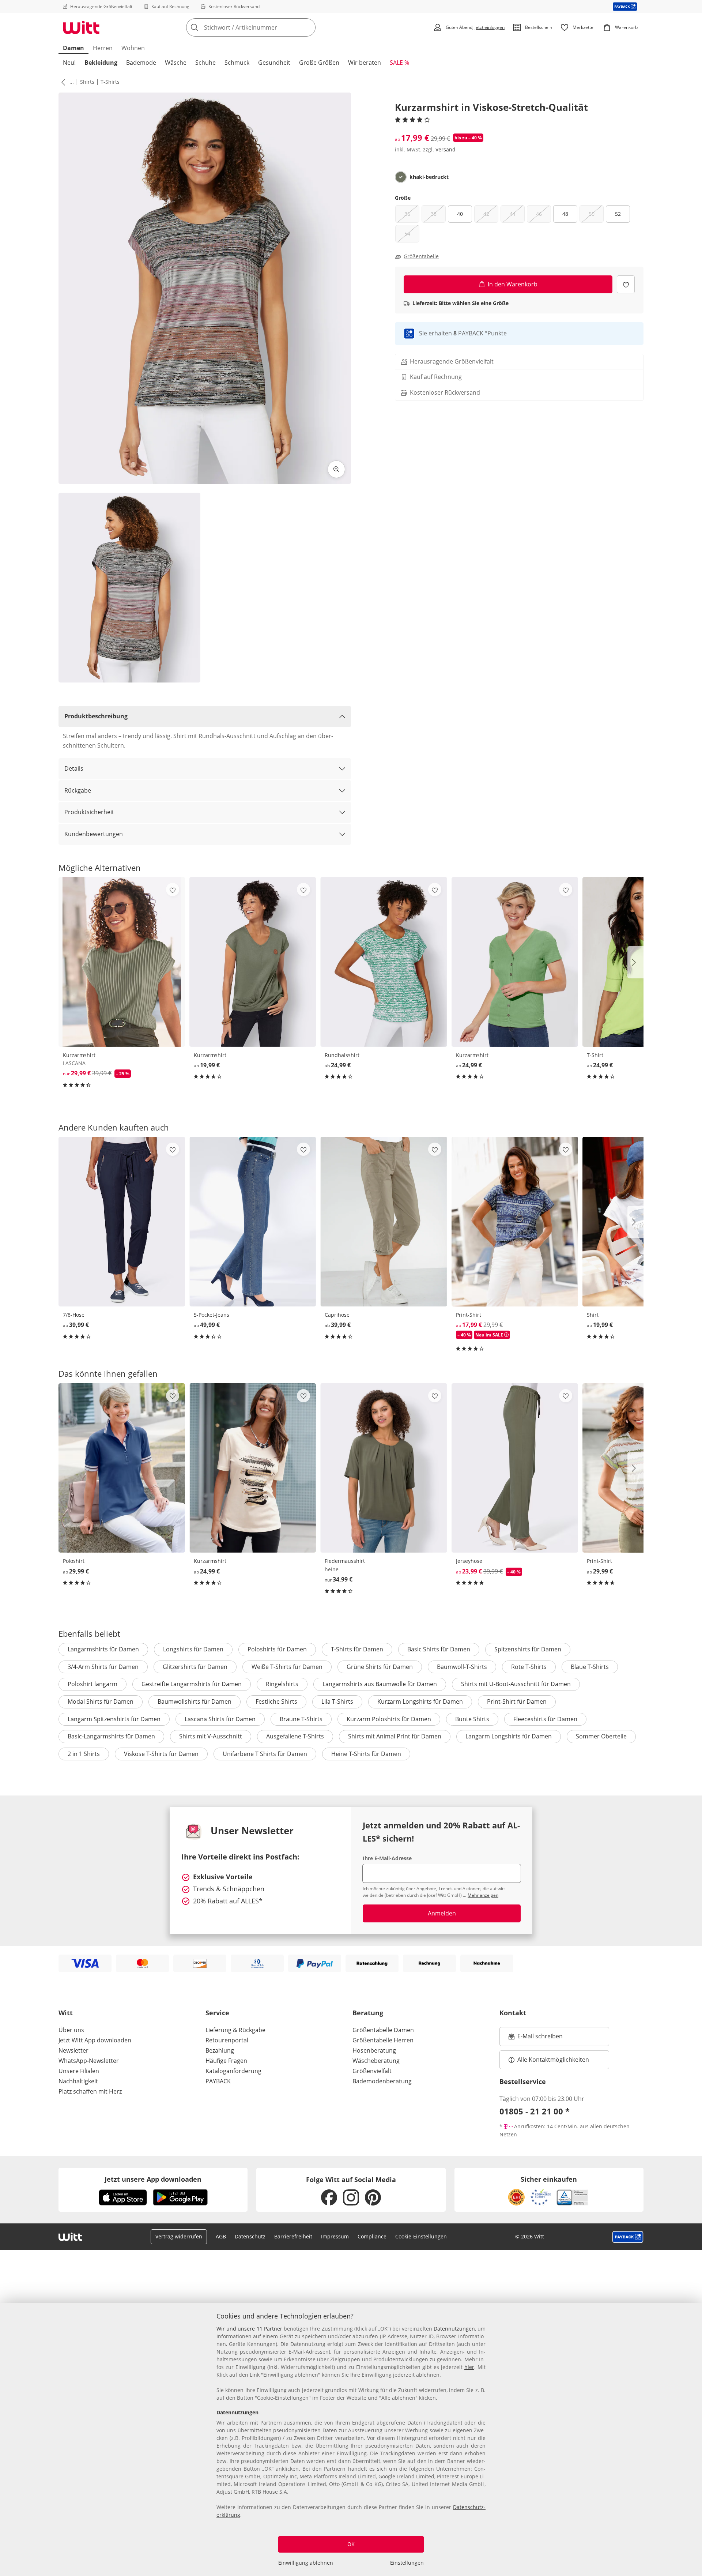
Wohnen (133, 48)
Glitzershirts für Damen (195, 1667)
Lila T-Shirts (337, 1701)
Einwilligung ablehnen (306, 2563)
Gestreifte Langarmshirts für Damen (192, 1684)
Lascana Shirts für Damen (220, 1719)
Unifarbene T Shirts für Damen (265, 1754)
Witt (66, 2013)
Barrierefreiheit (293, 2236)
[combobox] (267, 27)
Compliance (372, 2236)
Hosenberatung (374, 2050)
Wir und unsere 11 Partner (249, 2329)
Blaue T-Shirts (590, 1667)
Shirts (87, 82)
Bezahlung (220, 2050)
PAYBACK (218, 2081)
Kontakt (513, 2013)
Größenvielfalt (372, 2071)
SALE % (399, 63)
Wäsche (176, 63)
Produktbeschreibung (96, 716)
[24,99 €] (384, 962)
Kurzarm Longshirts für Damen (420, 1701)
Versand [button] (446, 149)
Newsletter (73, 2050)
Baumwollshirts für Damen (195, 1701)
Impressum (335, 2236)
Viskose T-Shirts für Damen (161, 1754)
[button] (62, 82)
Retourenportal (227, 2040)
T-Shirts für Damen (357, 1649)
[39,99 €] (122, 1221)
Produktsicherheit (89, 812)
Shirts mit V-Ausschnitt (211, 1736)
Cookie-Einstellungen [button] (421, 2236)
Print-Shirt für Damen (517, 1701)
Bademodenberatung (382, 2081)
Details (74, 768)
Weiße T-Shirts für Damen (287, 1667)
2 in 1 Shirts (84, 1754)
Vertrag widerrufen (179, 2236)
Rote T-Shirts (529, 1667)
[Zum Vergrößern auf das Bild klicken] (336, 469)
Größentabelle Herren (383, 2040)
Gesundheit (274, 63)
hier (469, 2367)
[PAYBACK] (625, 6)
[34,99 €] (384, 1468)
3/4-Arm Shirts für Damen (103, 1667)
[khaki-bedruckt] (401, 177)
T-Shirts (110, 82)
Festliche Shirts (276, 1701)
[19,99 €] (253, 962)
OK (351, 2544)
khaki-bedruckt (429, 177)
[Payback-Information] (628, 2237)
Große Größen (319, 63)
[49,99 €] (253, 1221)
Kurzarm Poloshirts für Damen (389, 1719)
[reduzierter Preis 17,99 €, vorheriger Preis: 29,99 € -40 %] (515, 1221)
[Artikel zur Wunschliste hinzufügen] (626, 284)
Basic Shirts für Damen (439, 1649)
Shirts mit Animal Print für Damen (395, 1736)
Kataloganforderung (233, 2071)
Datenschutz (250, 2236)
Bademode (141, 63)
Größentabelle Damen (383, 2030)
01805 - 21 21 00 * (535, 2111)
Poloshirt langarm (93, 1684)
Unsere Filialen (79, 2071)
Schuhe (205, 63)
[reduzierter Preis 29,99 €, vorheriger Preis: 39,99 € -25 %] (122, 962)
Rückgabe (78, 790)
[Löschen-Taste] (308, 27)
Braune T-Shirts (301, 1719)
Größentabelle (421, 256)
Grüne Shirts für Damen (380, 1667)
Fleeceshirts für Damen (545, 1719)
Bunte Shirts (472, 1719)
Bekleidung (101, 63)
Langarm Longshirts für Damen (509, 1736)
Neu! (69, 63)
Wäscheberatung (376, 2061)
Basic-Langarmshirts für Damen (111, 1736)
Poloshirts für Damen (277, 1649)
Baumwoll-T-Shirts (462, 1667)
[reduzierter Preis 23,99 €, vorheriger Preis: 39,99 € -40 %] (515, 1468)
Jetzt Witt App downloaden (95, 2040)
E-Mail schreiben (536, 2038)
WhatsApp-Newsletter (89, 2061)
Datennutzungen (454, 2329)
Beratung (368, 2013)
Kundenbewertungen (94, 834)
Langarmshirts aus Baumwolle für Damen (380, 1684)
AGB (221, 2236)
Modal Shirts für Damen (101, 1701)
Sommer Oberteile (601, 1736)
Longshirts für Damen (193, 1649)
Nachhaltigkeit (78, 2081)
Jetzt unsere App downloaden (153, 2179)
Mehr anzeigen (483, 1895)
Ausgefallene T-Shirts (295, 1736)
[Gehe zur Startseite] (81, 27)
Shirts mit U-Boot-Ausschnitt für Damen (516, 1684)
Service (217, 2013)
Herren (103, 48)
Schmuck (237, 63)
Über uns (71, 2030)
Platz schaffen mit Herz (90, 2091)
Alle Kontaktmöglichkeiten (553, 2060)
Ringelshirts (282, 1684)
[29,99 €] (122, 1468)
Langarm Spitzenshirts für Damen (114, 1719)
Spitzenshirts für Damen (528, 1649)
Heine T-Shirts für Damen (366, 1754)
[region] (351, 2440)
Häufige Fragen (226, 2061)
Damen (73, 48)
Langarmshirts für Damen (103, 1649)
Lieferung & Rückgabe (235, 2030)
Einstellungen (407, 2563)
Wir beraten (365, 63)
